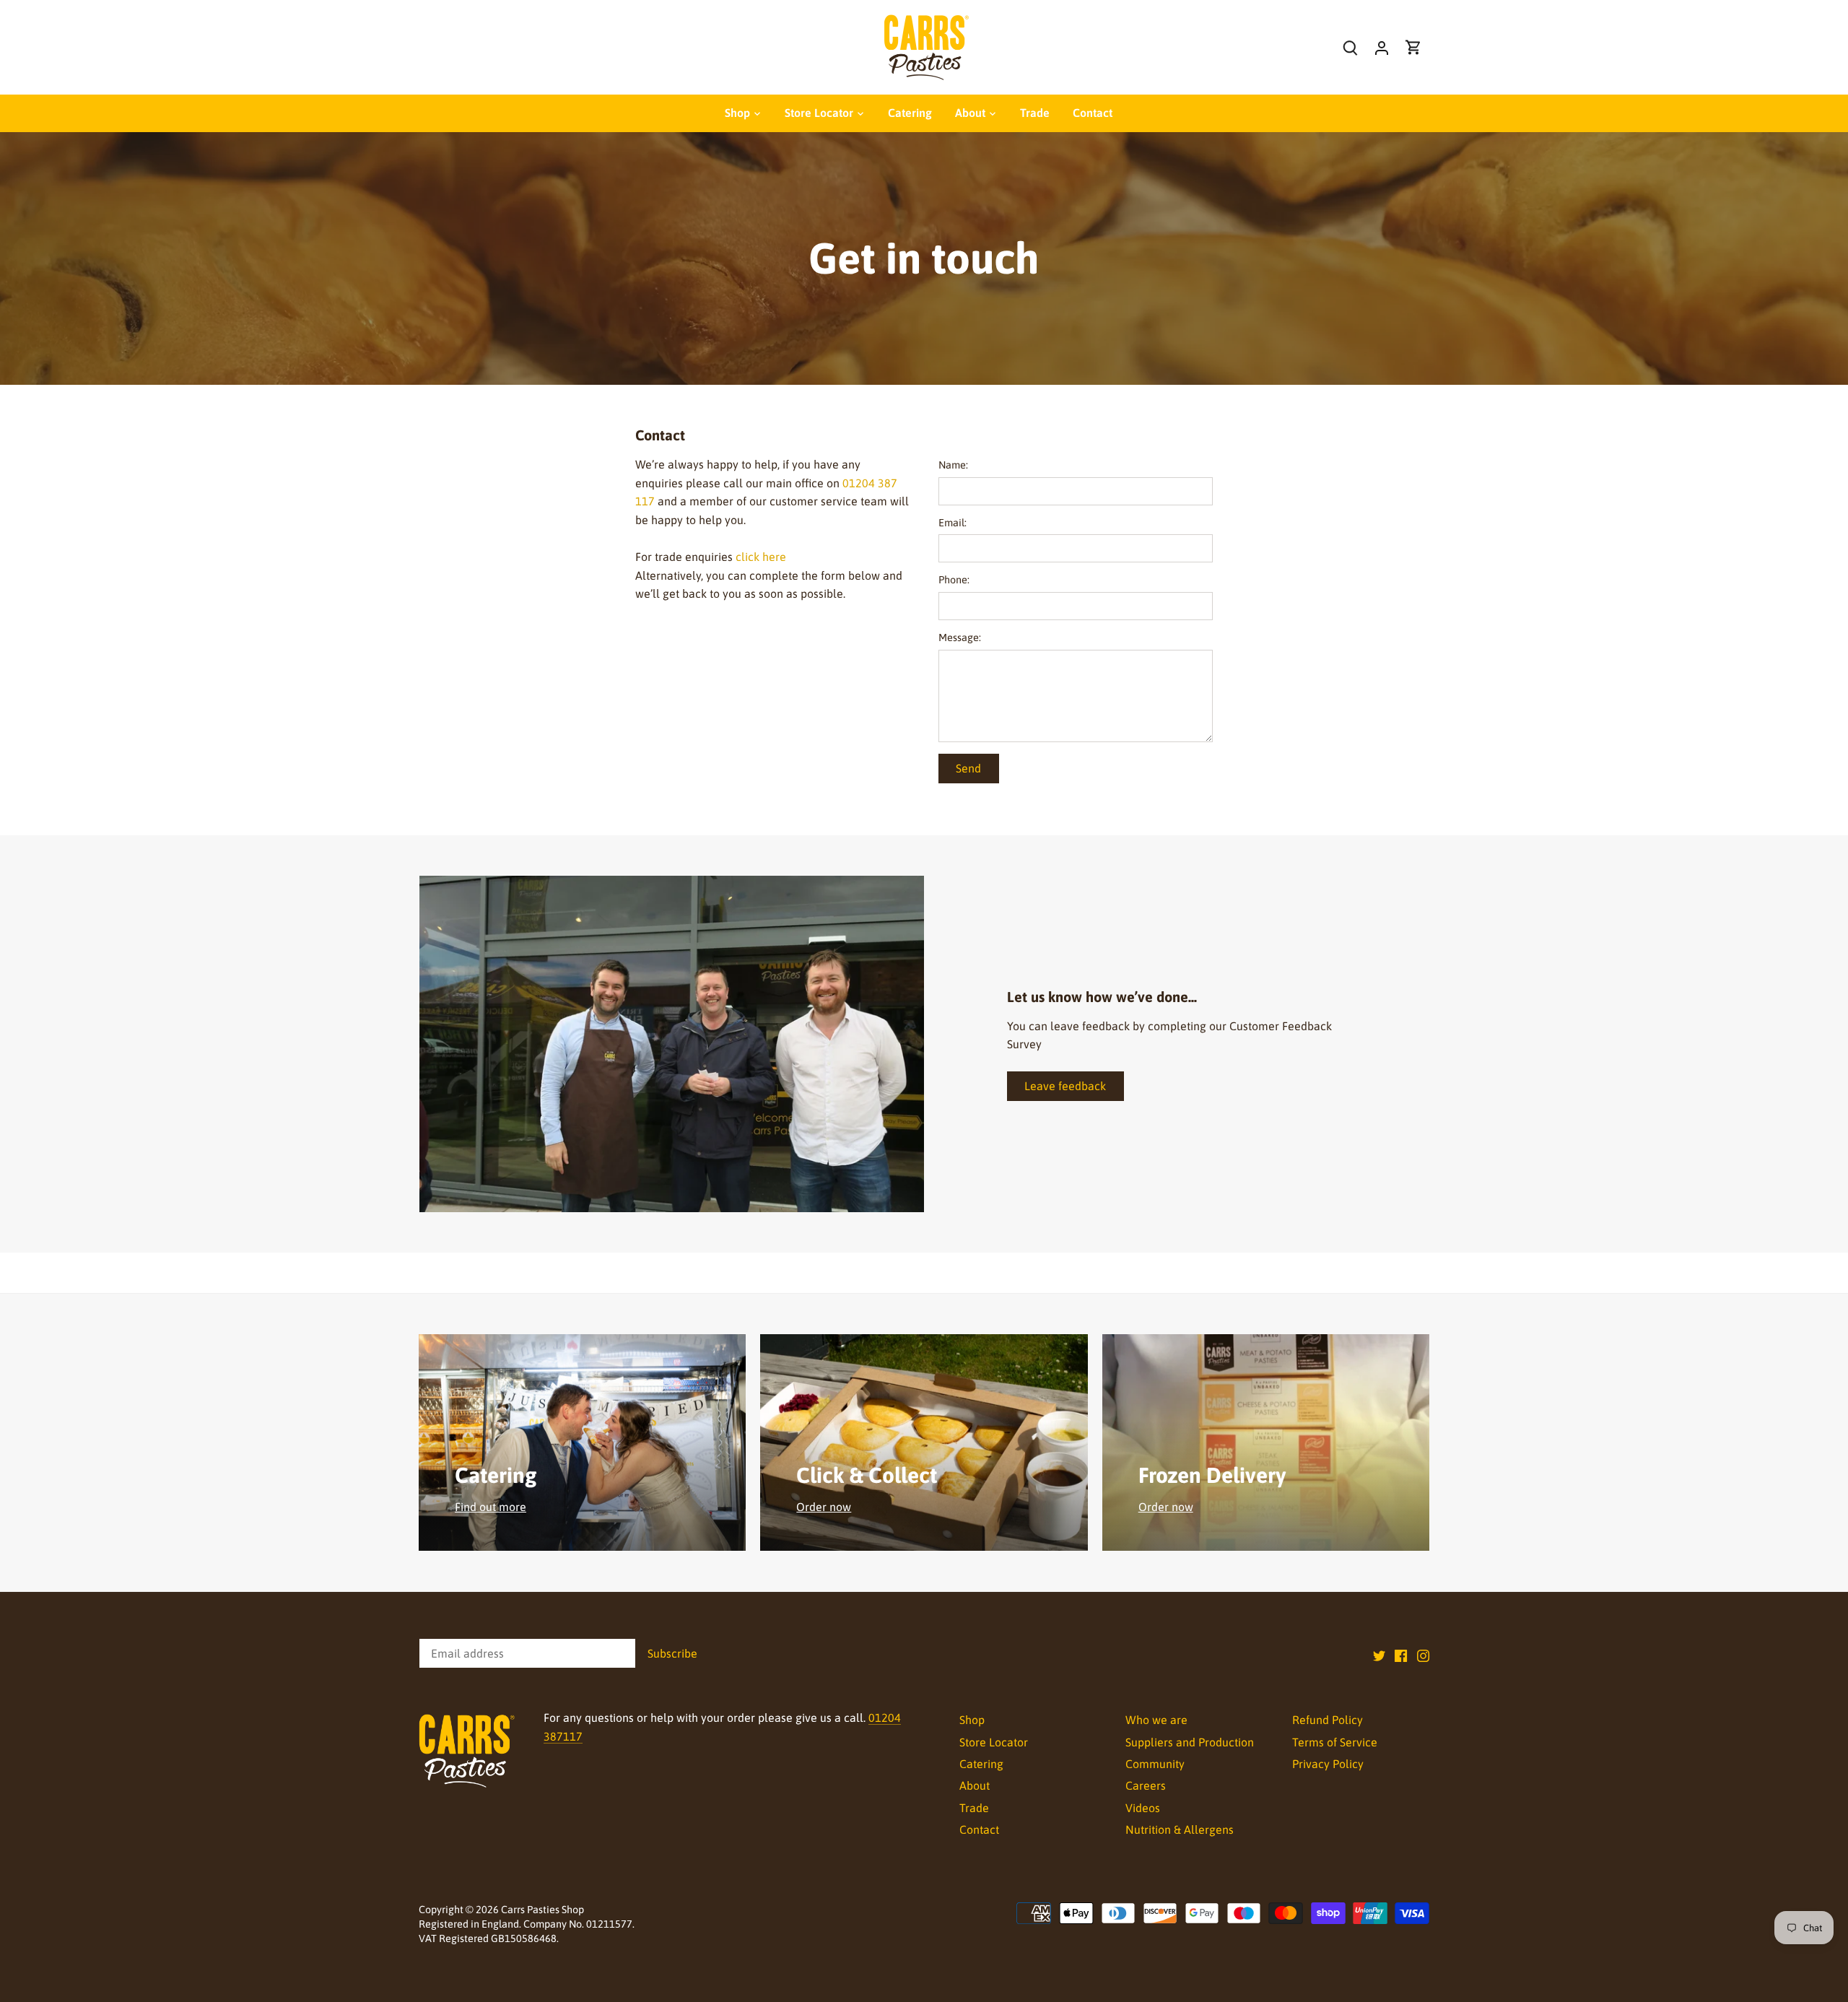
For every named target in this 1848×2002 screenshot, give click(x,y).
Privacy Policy (1328, 1764)
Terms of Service (1335, 1742)
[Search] (1350, 47)
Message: (960, 637)
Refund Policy (1328, 1720)
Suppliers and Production (1190, 1742)
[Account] (1382, 47)
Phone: (954, 580)
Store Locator (994, 1742)
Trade (974, 1808)
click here (761, 557)
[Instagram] (1423, 1655)
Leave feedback (1065, 1086)
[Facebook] (1401, 1655)
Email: (953, 523)
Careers (1146, 1785)
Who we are (1156, 1720)
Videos (1143, 1808)
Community (1155, 1764)
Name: (953, 465)
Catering (981, 1764)
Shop (972, 1720)
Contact (979, 1829)
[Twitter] (1379, 1655)
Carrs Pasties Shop (542, 1910)
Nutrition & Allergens (1180, 1829)
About (975, 1785)
